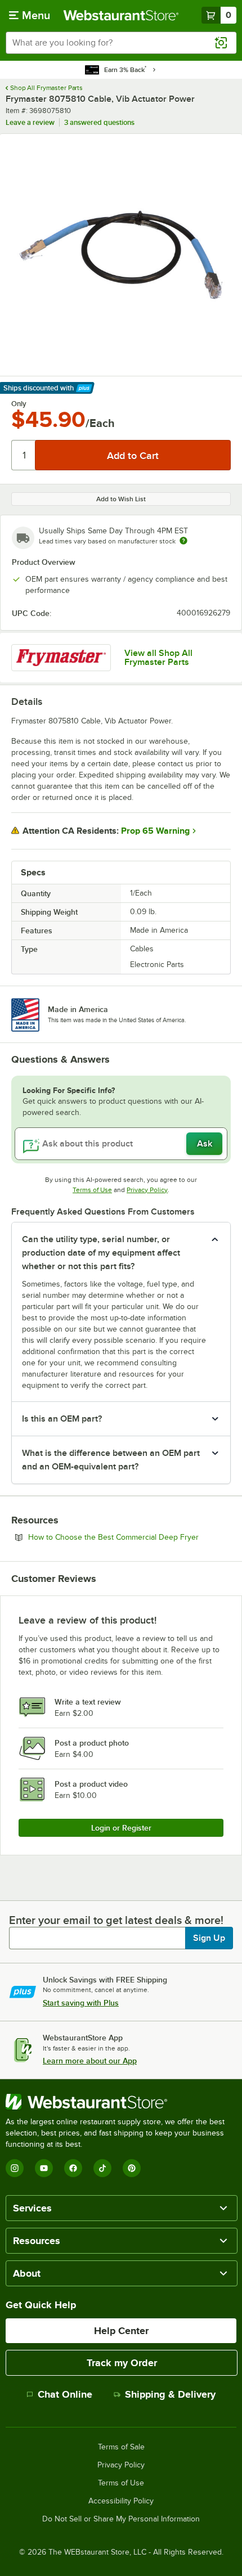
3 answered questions (99, 122)
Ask (205, 1144)
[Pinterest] (132, 2168)
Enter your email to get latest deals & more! (116, 1920)
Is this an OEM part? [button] (62, 1419)
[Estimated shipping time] (183, 541)
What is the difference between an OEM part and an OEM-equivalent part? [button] (111, 1460)
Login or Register (121, 1828)
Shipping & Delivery (170, 2394)
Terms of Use (92, 1190)
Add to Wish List (121, 499)
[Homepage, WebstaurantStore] (121, 15)
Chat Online (65, 2394)
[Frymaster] (61, 658)
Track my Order (122, 2363)
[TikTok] (102, 2168)
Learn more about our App (90, 2061)
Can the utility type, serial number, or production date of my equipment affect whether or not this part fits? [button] (101, 1253)
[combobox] (121, 43)
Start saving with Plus (81, 2003)
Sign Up (209, 1938)
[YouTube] (44, 2168)
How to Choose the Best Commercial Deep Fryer (129, 1537)
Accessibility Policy (121, 2501)
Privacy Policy (147, 1190)
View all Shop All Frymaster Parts (158, 658)
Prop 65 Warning (155, 831)
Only (19, 404)
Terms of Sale (121, 2447)
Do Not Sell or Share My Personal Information (121, 2519)
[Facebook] (73, 2168)
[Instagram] (15, 2168)
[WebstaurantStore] (121, 2102)
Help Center (121, 2331)
